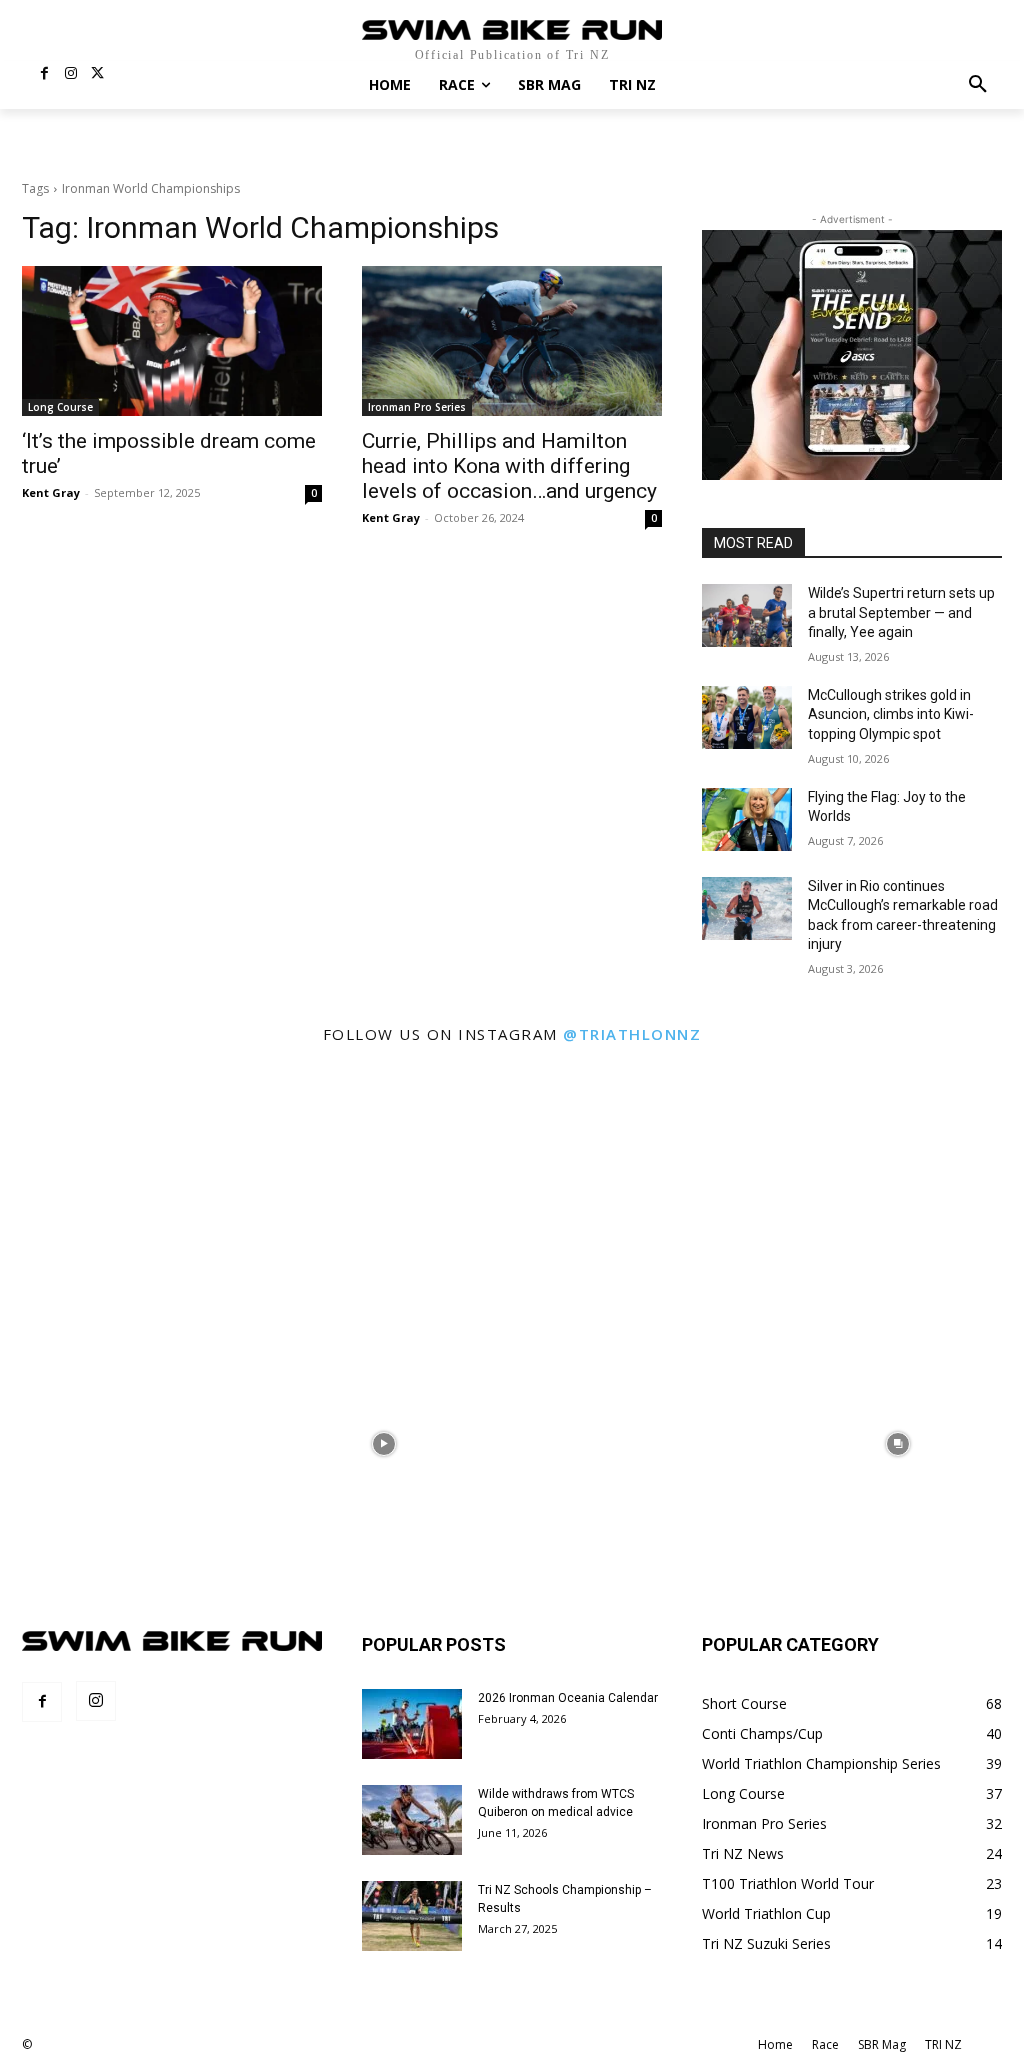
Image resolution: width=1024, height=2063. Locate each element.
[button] (978, 85)
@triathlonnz (632, 1034)
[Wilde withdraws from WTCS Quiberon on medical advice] (412, 1820)
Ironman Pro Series (417, 407)
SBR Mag (882, 2044)
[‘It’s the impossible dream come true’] (172, 341)
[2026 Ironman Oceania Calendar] (412, 1724)
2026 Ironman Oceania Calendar (568, 1698)
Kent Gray (51, 492)
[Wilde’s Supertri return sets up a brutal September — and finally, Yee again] (747, 615)
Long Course (60, 407)
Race (825, 2044)
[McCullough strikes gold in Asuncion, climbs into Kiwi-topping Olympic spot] (747, 717)
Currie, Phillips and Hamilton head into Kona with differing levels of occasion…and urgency (509, 466)
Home (775, 2044)
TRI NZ (943, 2044)
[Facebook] (44, 74)
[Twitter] (97, 74)
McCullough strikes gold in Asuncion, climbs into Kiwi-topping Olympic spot (891, 714)
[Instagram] (71, 74)
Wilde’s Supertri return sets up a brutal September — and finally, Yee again (901, 612)
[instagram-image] (126, 1185)
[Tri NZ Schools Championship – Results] (412, 1916)
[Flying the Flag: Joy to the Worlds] (747, 819)
